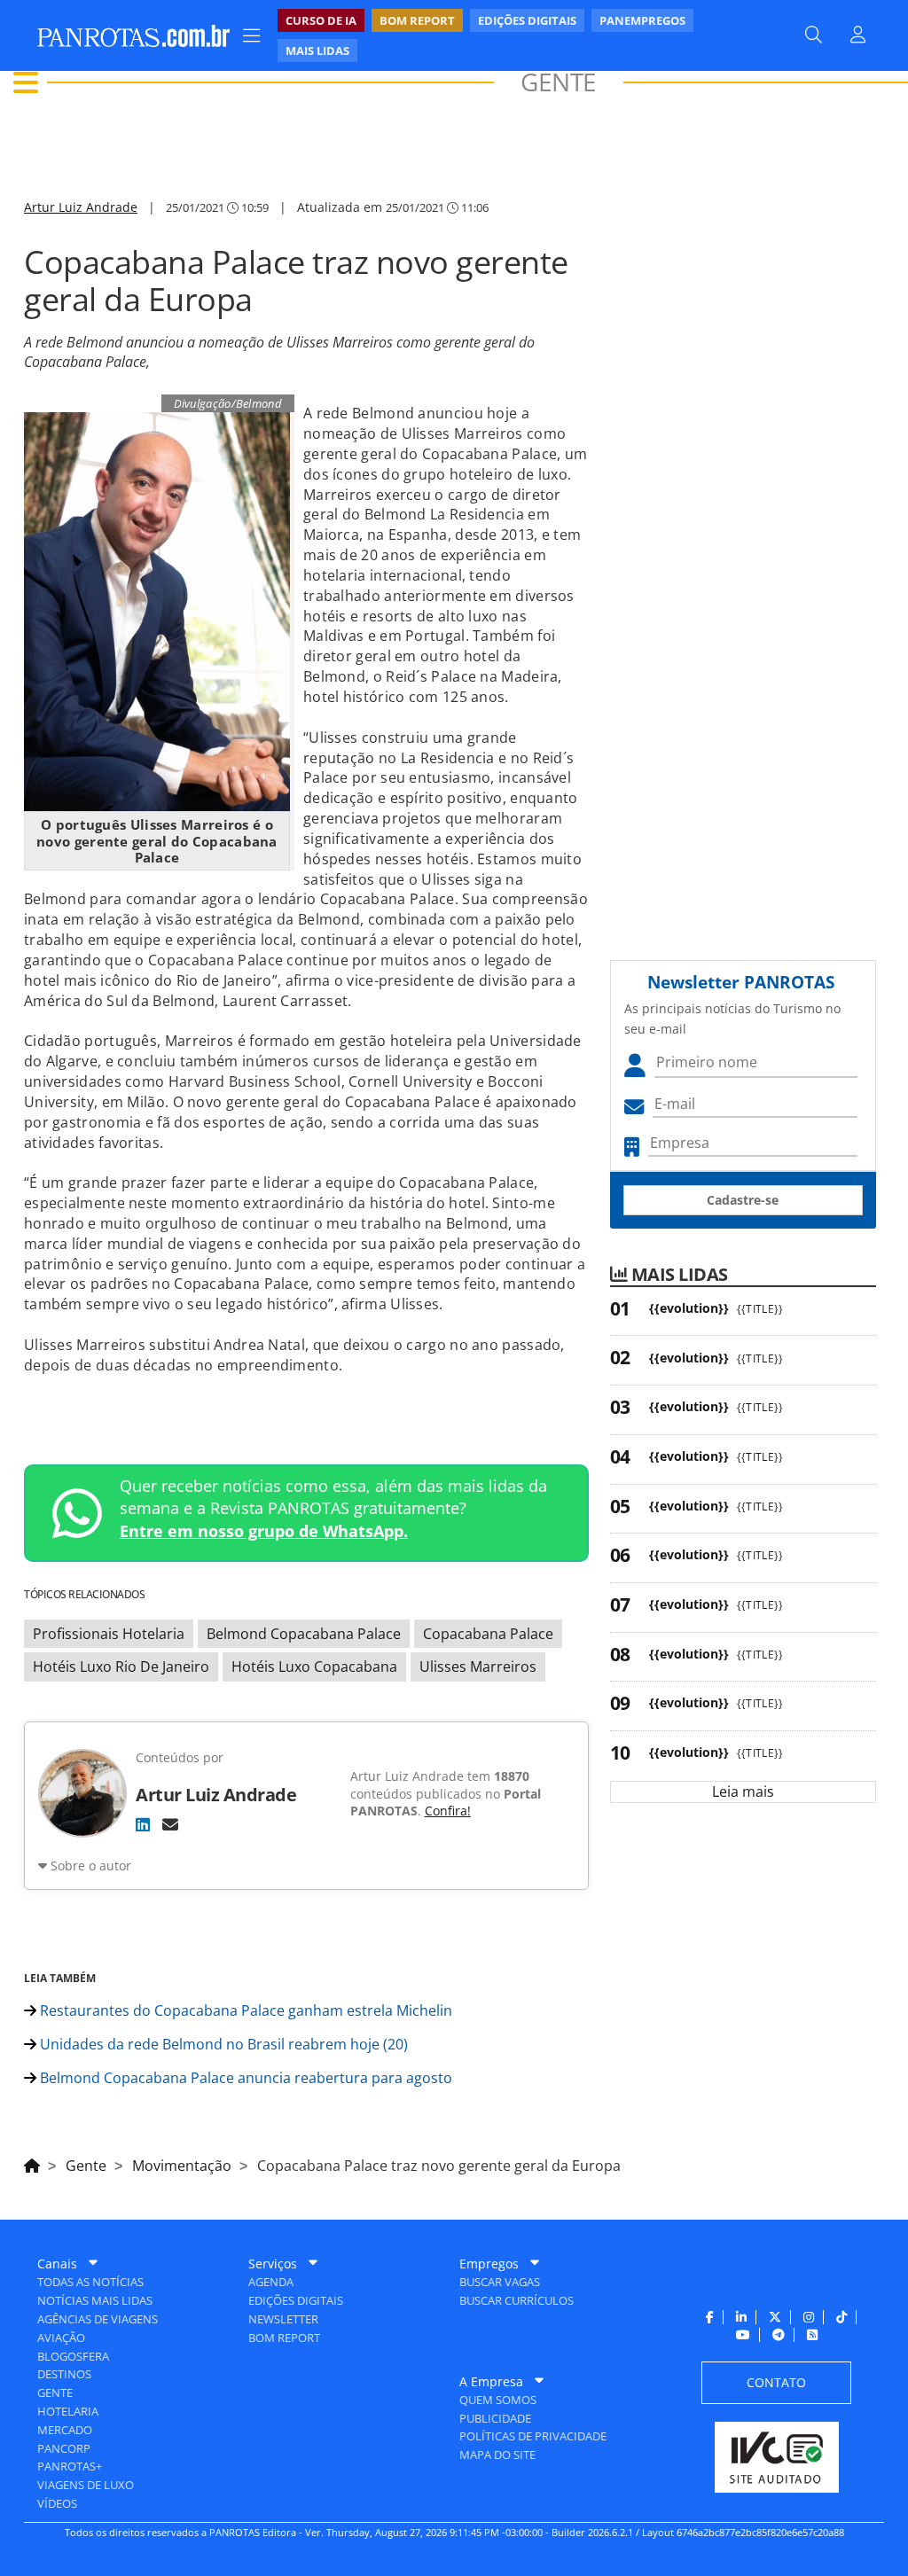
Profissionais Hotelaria (109, 1634)
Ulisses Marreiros (478, 1667)
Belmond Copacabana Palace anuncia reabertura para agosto (244, 2078)
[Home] (32, 2163)
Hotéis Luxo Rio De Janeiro (121, 1667)
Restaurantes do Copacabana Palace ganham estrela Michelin (244, 2010)
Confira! (448, 1811)
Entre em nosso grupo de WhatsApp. (264, 1531)
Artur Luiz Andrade (81, 207)
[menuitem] (520, 35)
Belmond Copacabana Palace (304, 1634)
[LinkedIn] (143, 1824)
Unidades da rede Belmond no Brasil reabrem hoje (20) (222, 2044)
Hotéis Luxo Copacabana (314, 1667)
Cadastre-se (743, 1200)
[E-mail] (170, 1824)
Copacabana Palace (488, 1634)
